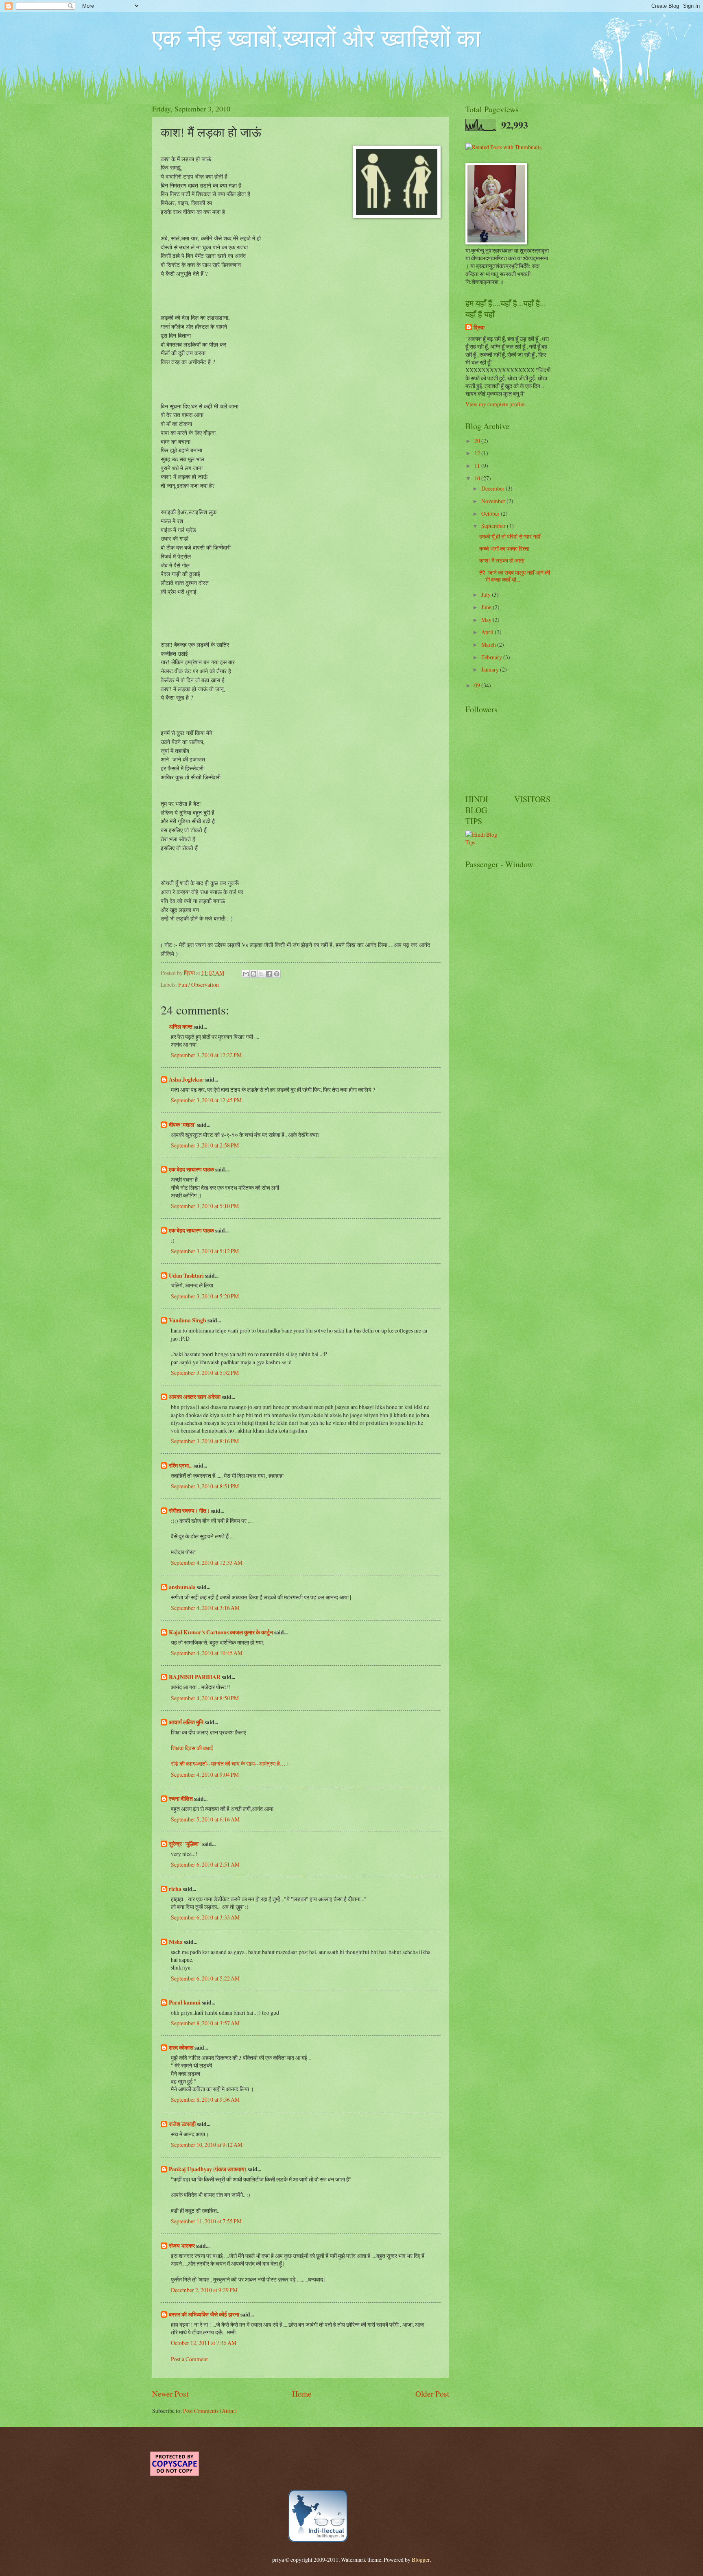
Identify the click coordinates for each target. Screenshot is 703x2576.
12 (478, 453)
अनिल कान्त (181, 1027)
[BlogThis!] (253, 974)
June (487, 607)
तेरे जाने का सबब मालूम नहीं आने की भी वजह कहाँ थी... (515, 576)
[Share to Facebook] (269, 974)
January (491, 669)
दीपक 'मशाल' (182, 1125)
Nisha (176, 1942)
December (493, 488)
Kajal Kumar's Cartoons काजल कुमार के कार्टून (221, 1632)
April (488, 632)
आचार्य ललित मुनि (186, 1722)
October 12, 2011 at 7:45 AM (204, 2343)
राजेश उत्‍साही (182, 2124)
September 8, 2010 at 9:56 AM (205, 2099)
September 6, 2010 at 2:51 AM (205, 1864)
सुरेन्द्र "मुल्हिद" (185, 1844)
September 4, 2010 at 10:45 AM (207, 1653)
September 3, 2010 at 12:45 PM (206, 1100)
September (494, 526)
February (492, 657)
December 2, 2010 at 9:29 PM (204, 2290)
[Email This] (246, 974)
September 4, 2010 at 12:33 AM (207, 1563)
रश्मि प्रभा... (181, 1466)
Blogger (421, 2560)
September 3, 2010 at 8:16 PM (205, 1441)
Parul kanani (185, 2002)
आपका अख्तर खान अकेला (195, 1397)
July (487, 594)
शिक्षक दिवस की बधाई (192, 1748)
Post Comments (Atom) (210, 2411)
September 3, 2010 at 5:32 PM (205, 1373)
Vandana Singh (188, 1320)
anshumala (182, 1587)
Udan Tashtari (186, 1276)
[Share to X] (261, 974)
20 (478, 441)
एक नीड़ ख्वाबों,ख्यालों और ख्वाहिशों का (317, 37)
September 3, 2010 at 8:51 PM (205, 1486)
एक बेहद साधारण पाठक (191, 1169)
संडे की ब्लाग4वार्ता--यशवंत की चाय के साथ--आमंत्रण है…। (230, 1764)
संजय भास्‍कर (182, 2246)
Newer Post (170, 2394)
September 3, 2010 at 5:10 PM (205, 1206)
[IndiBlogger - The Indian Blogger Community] (318, 2540)
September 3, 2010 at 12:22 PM (206, 1055)
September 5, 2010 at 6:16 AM (205, 1819)
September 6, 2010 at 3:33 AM (205, 1917)
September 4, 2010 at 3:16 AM (205, 1608)
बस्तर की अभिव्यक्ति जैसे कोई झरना (204, 2314)
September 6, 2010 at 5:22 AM (205, 1978)
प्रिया (479, 328)
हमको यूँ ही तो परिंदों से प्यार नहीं (510, 536)
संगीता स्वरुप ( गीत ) (189, 1511)
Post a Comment (189, 2359)
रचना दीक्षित (181, 1799)
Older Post (432, 2394)
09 (478, 685)
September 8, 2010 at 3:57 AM (205, 2023)
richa (175, 1889)
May (487, 620)
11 (478, 466)
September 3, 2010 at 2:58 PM (205, 1145)
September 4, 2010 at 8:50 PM (205, 1698)
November (494, 501)
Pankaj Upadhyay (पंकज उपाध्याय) (208, 2169)
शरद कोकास (181, 2048)
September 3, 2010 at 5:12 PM (205, 1251)
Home (302, 2394)
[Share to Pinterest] (277, 974)
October (491, 514)
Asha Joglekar (186, 1080)
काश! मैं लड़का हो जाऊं (502, 560)
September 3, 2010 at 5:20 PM (205, 1296)
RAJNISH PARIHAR (195, 1677)
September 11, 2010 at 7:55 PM (206, 2221)
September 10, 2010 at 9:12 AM (207, 2145)
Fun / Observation (199, 985)
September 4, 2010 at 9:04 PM (205, 1774)
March (489, 645)
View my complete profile (495, 404)
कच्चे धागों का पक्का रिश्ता (504, 549)
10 (478, 478)
